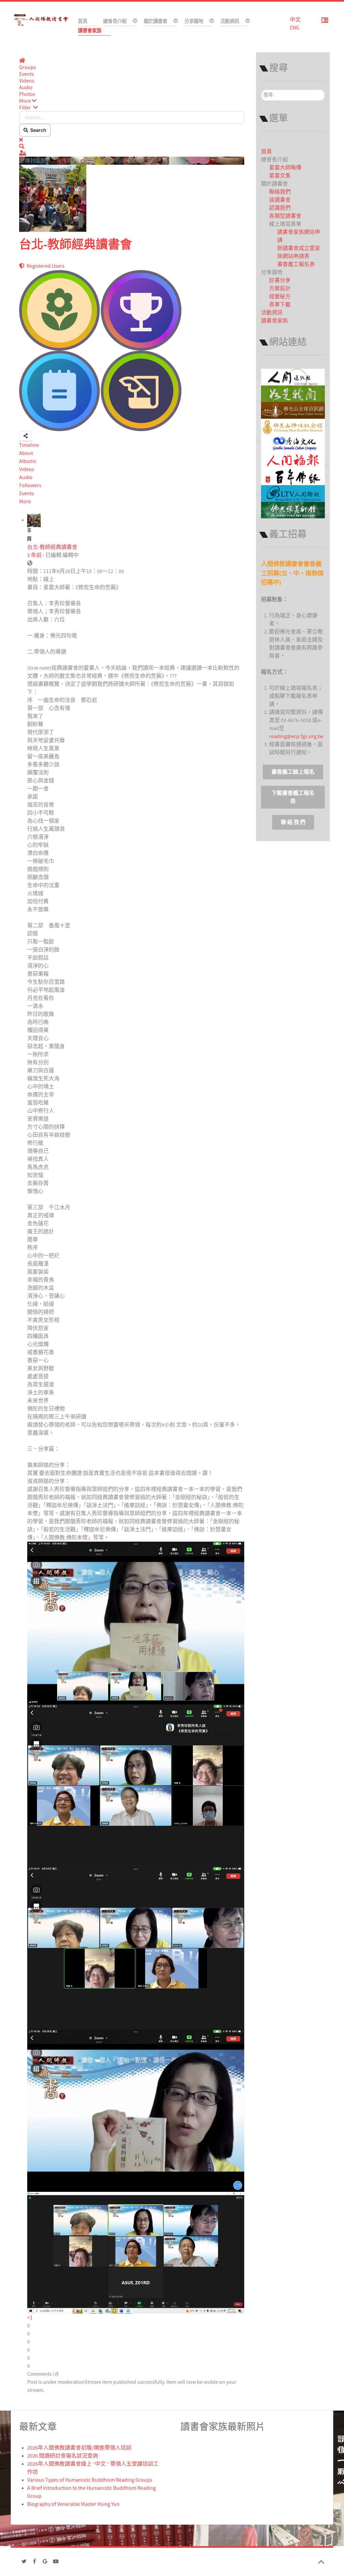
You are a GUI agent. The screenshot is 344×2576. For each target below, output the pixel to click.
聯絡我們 (280, 192)
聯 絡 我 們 (293, 822)
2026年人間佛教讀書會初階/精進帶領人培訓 (79, 2448)
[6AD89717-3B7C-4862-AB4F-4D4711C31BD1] (136, 1785)
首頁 (266, 152)
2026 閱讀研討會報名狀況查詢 (63, 2456)
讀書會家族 (274, 321)
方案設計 (280, 289)
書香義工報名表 (296, 264)
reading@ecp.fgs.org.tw (296, 736)
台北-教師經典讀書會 (76, 245)
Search (37, 130)
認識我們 (280, 208)
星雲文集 (280, 176)
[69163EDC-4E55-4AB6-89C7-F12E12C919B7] (136, 1948)
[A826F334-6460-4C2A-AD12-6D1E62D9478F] (136, 2110)
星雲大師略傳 (285, 168)
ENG (295, 28)
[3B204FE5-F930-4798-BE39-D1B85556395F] (136, 1622)
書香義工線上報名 (293, 772)
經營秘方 (280, 297)
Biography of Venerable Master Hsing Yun (73, 2504)
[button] (132, 101)
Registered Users (45, 266)
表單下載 (280, 305)
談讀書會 (280, 200)
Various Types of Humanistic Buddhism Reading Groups (90, 2480)
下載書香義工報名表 (293, 797)
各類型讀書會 (285, 216)
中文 (295, 20)
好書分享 (280, 280)
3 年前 (34, 555)
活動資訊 (272, 313)
